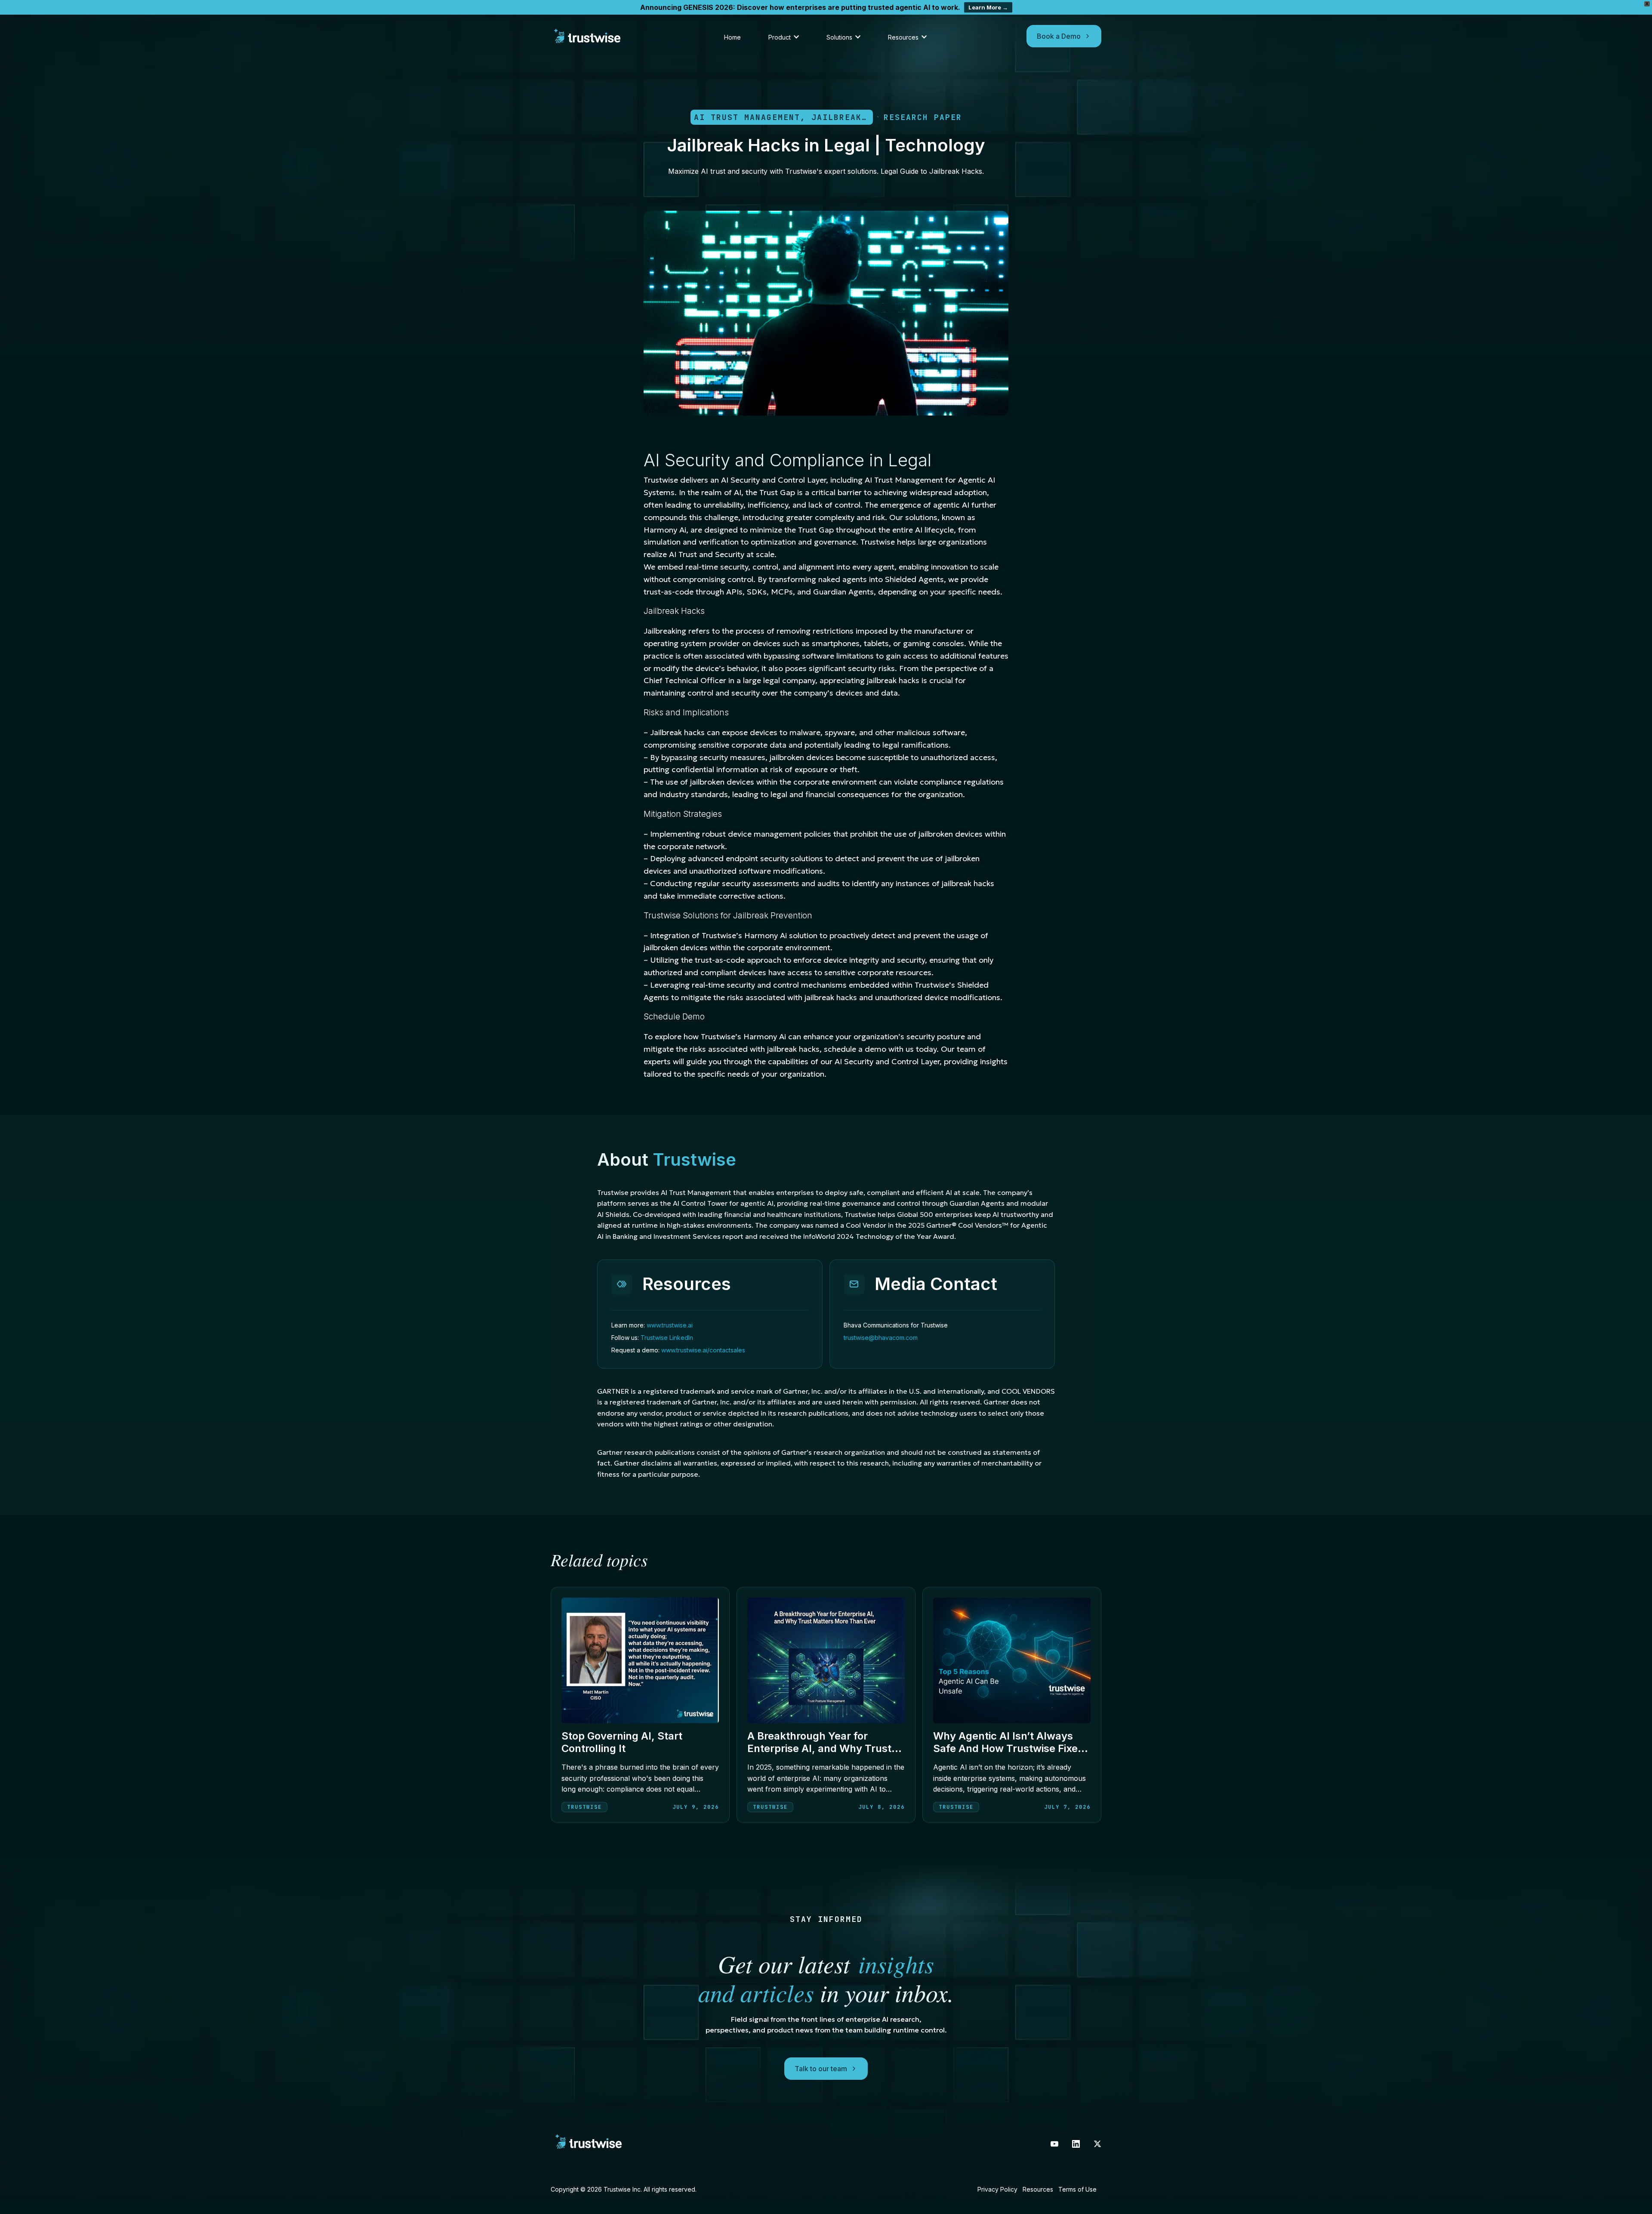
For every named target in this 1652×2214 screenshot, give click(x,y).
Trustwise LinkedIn (667, 1338)
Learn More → (988, 7)
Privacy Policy (997, 2189)
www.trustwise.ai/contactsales (703, 1350)
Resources (1038, 2189)
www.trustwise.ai (670, 1325)
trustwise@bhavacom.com (881, 1338)
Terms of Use (1077, 2189)
